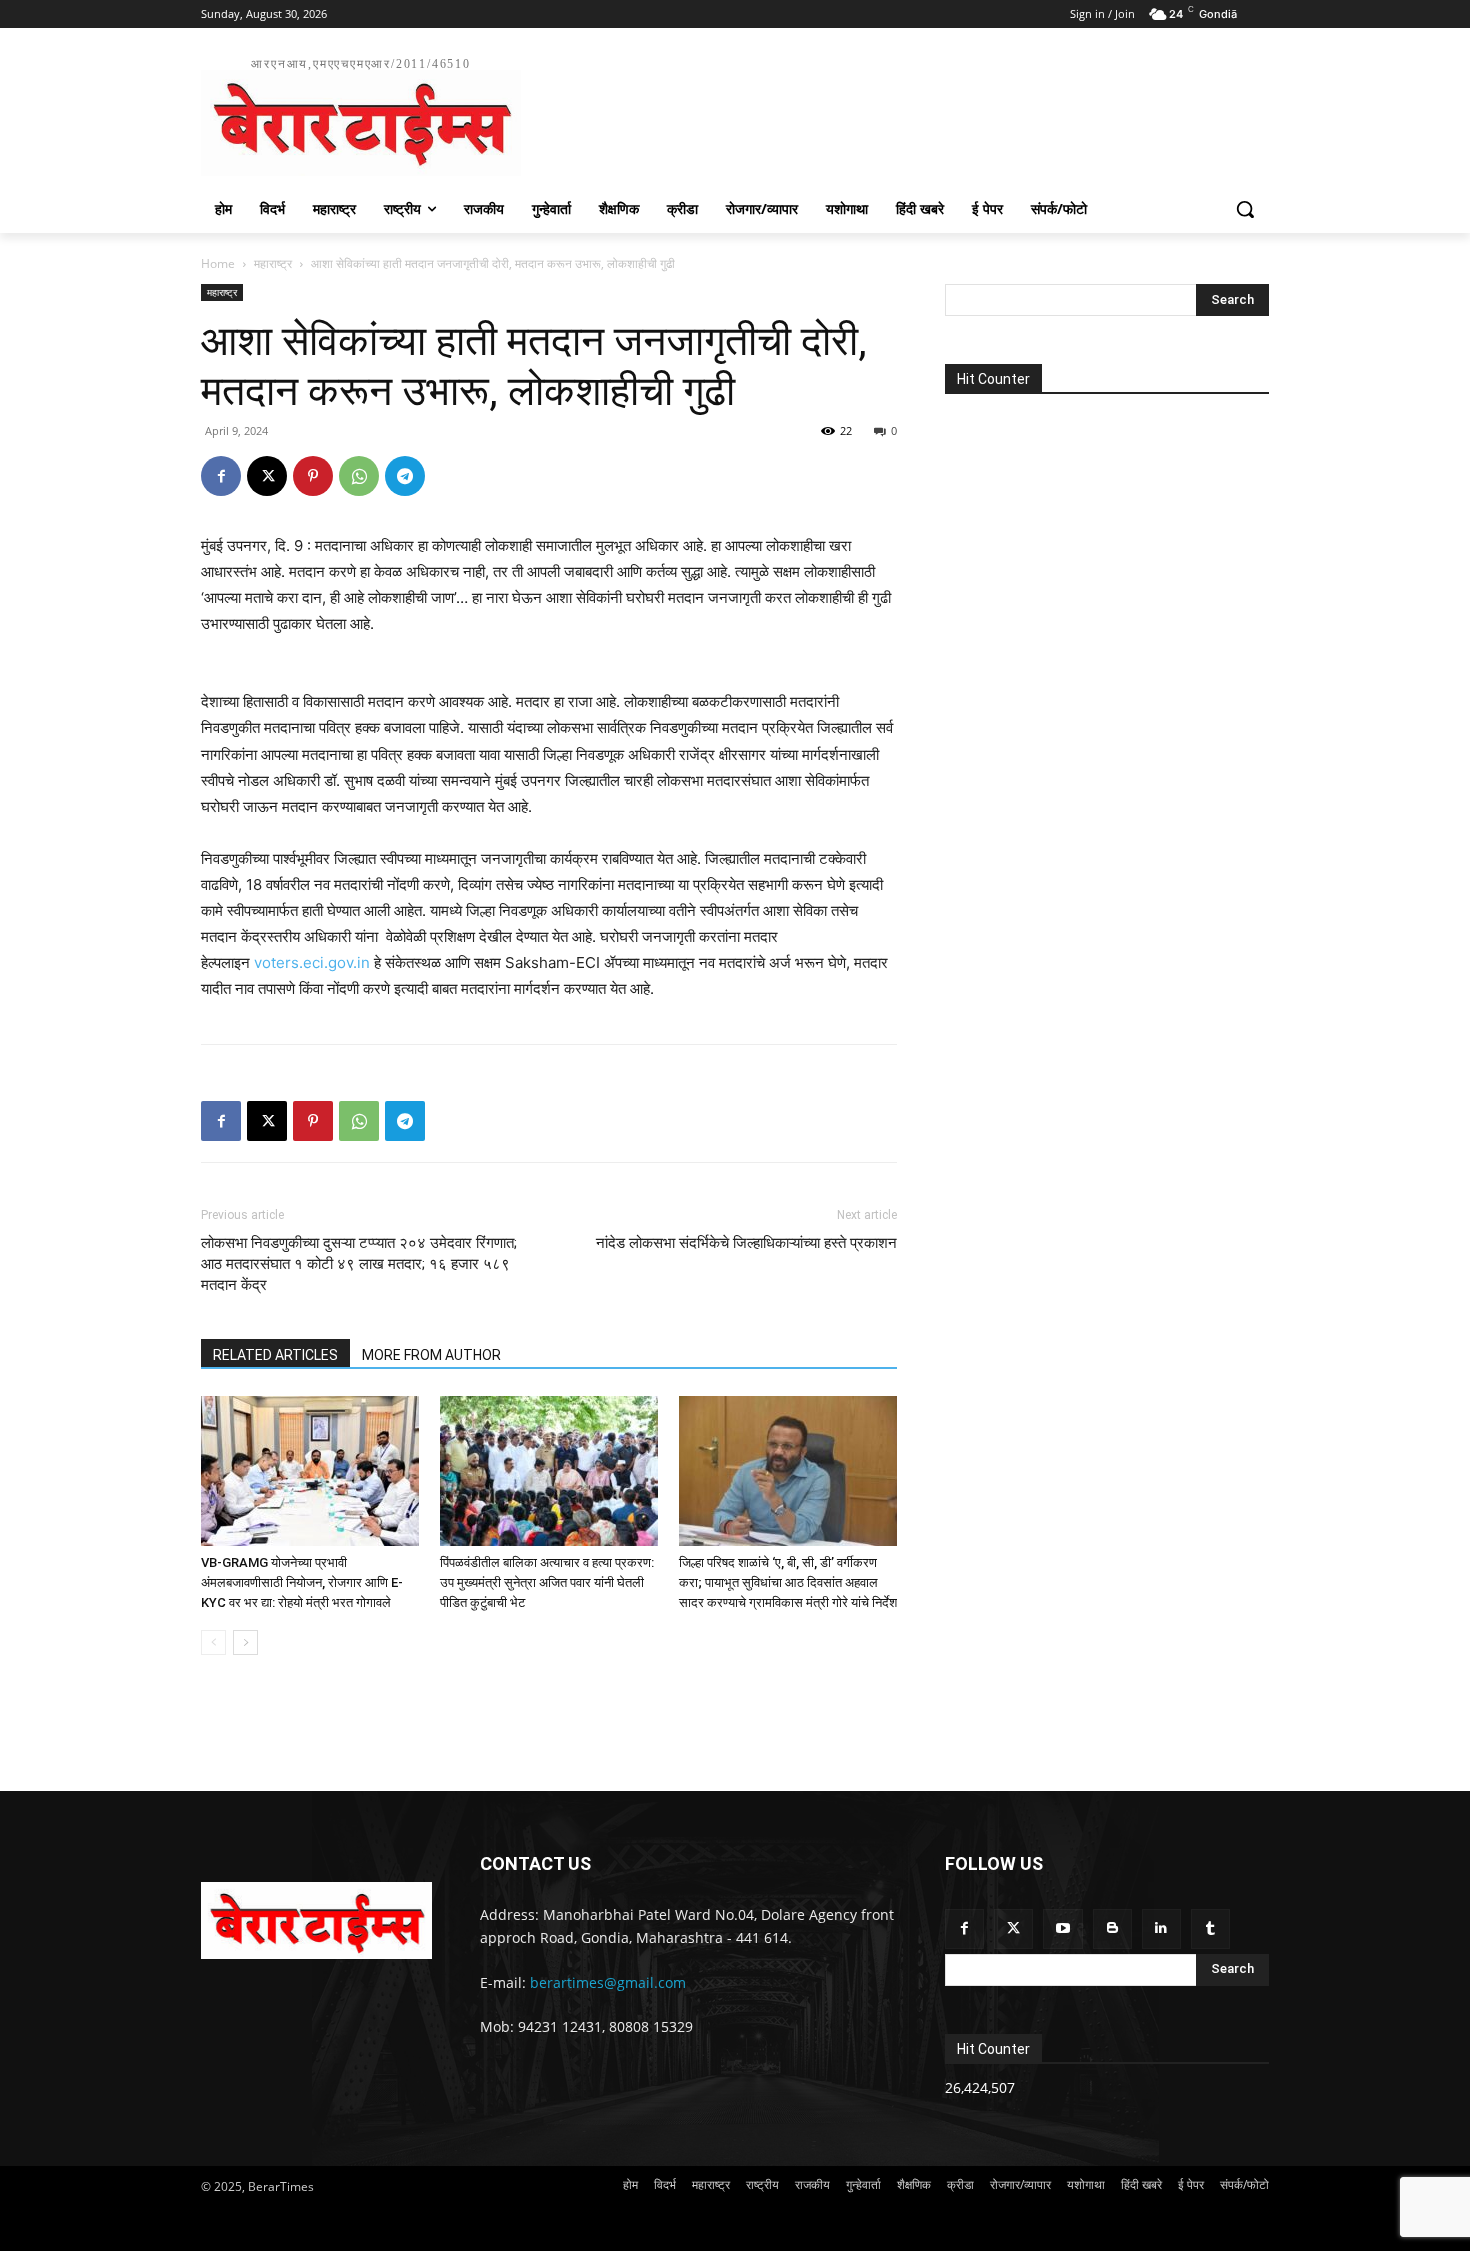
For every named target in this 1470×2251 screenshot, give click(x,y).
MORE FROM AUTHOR (431, 1355)
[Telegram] (405, 476)
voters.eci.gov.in (312, 962)
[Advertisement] (885, 114)
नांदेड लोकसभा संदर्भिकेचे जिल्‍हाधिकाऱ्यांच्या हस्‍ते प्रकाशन (746, 1243)
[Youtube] (1062, 1928)
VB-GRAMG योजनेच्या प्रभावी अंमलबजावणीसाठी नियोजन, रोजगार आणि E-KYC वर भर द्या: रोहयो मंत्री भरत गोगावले (302, 1582)
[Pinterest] (313, 476)
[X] (267, 476)
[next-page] (245, 1642)
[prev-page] (213, 1642)
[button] (1245, 209)
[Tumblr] (1210, 1928)
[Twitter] (1013, 1928)
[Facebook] (221, 476)
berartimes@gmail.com (608, 1982)
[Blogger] (1112, 1928)
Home (218, 263)
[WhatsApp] (359, 476)
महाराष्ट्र (273, 263)
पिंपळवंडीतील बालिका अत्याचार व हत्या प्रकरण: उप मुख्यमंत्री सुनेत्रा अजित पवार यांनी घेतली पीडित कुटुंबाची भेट (547, 1582)
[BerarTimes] (316, 1920)
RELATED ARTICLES (275, 1355)
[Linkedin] (1161, 1928)
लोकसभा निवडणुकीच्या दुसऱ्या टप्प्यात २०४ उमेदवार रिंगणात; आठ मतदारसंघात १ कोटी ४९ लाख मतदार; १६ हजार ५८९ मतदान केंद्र (359, 1264)
